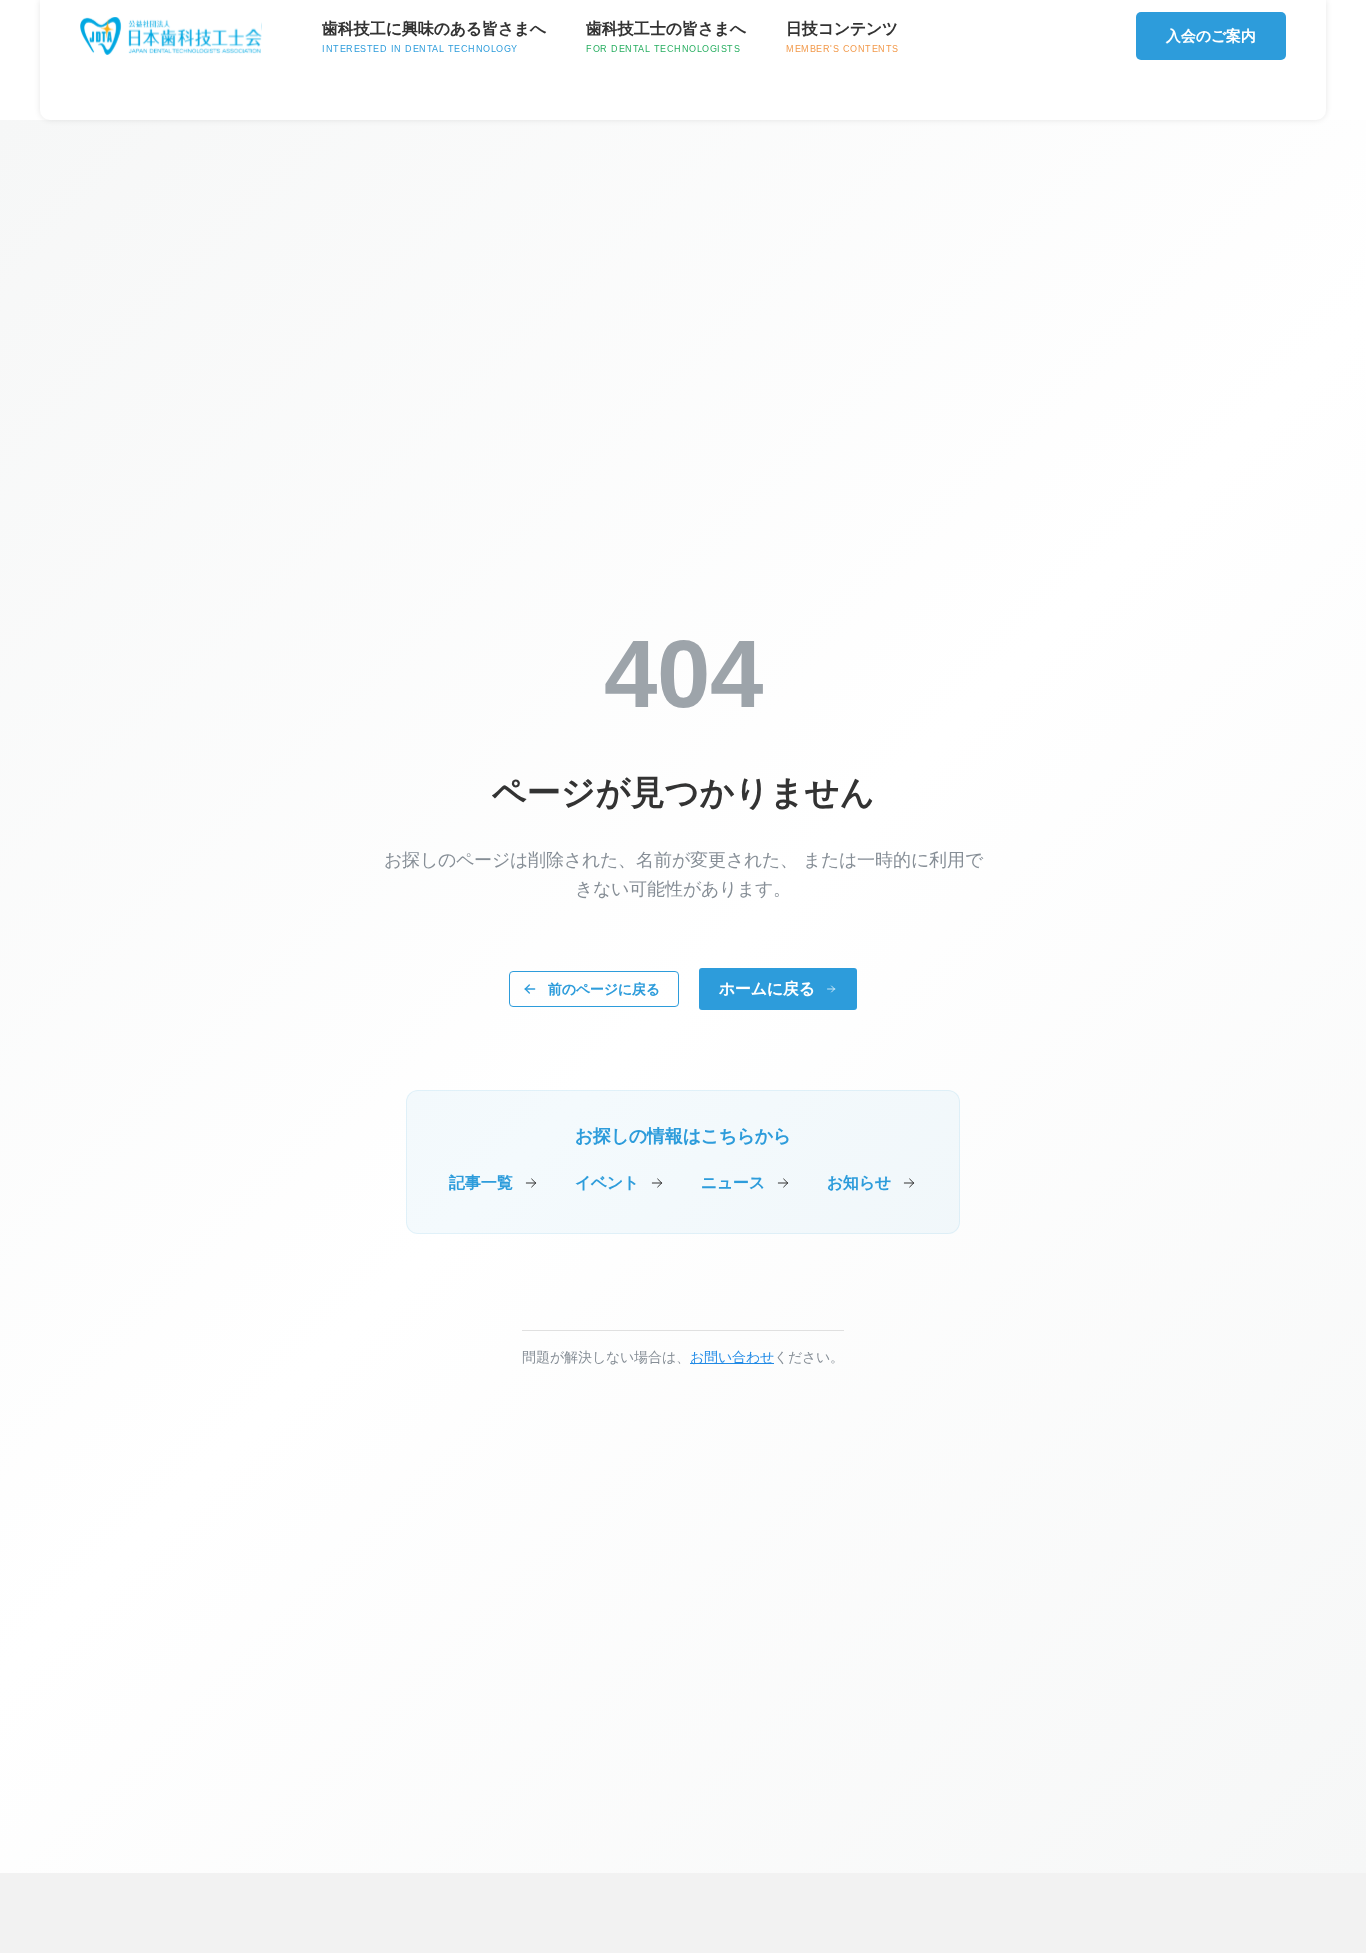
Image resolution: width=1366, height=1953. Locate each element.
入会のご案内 (1211, 35)
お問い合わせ (732, 1357)
